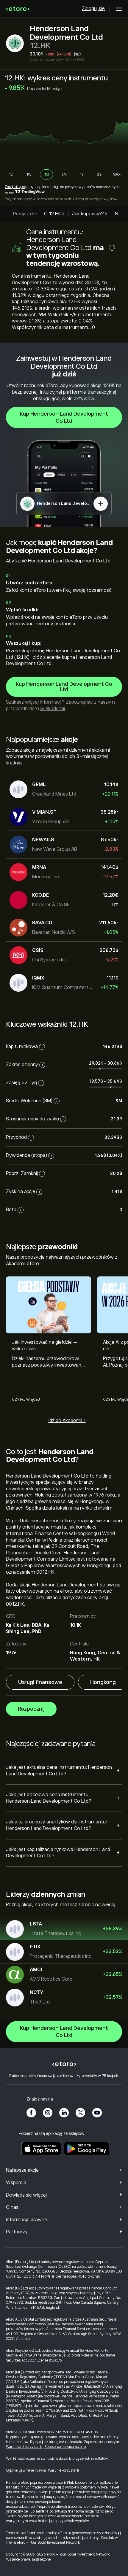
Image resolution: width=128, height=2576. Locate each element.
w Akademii (53, 709)
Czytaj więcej (26, 1400)
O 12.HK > (54, 214)
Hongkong (103, 1682)
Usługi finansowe (40, 1682)
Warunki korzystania (64, 2470)
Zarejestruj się (15, 187)
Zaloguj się (93, 9)
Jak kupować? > (90, 214)
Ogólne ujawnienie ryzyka (26, 2470)
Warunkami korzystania (24, 2447)
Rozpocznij (31, 1709)
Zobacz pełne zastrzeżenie (65, 2447)
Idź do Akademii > (67, 1421)
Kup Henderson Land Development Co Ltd (64, 417)
